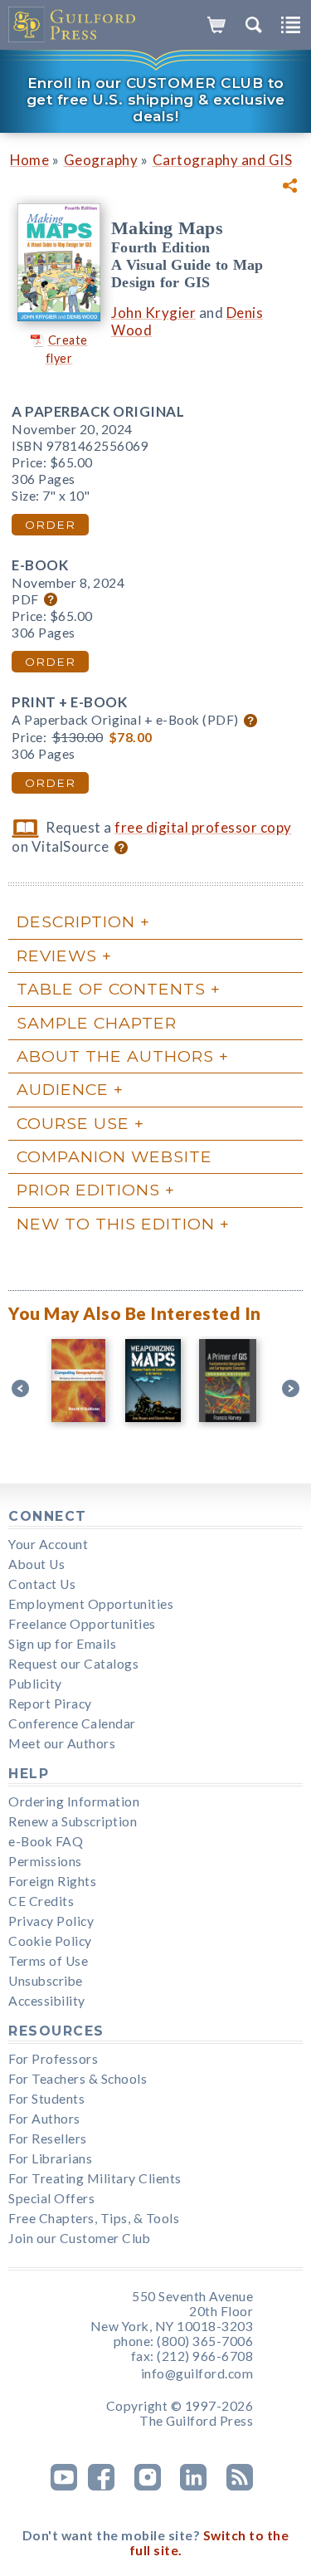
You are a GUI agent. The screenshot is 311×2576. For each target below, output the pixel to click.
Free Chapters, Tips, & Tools (94, 2218)
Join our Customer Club (79, 2238)
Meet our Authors (62, 1743)
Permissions (45, 1861)
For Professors (53, 2059)
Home (29, 160)
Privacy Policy (51, 1921)
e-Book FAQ (46, 1841)
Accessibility (47, 2001)
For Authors (44, 2119)
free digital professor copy (203, 827)
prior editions (88, 1190)
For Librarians (50, 2158)
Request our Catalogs (73, 1664)
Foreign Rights (52, 1881)
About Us (36, 1564)
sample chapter (97, 1023)
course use (73, 1123)
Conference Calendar (72, 1723)
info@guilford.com (197, 2373)
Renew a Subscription (73, 1821)
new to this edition (116, 1224)
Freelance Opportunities (82, 1624)
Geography (101, 160)
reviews (57, 956)
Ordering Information (74, 1801)
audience (63, 1089)
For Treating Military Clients (95, 2178)
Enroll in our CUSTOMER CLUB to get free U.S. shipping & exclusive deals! (156, 100)
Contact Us (42, 1584)
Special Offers (51, 2198)
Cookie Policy (50, 1941)
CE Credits (41, 1901)
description (76, 921)
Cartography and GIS (223, 160)
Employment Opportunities (91, 1604)
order (50, 525)
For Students (46, 2099)
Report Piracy (50, 1703)
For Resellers (48, 2139)
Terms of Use (48, 1961)
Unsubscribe (46, 1981)
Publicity (35, 1684)
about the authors (115, 1056)
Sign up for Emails (62, 1644)
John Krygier (153, 313)
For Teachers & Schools (78, 2079)
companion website (114, 1156)
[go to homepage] (73, 25)
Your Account (48, 1544)
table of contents (111, 989)
